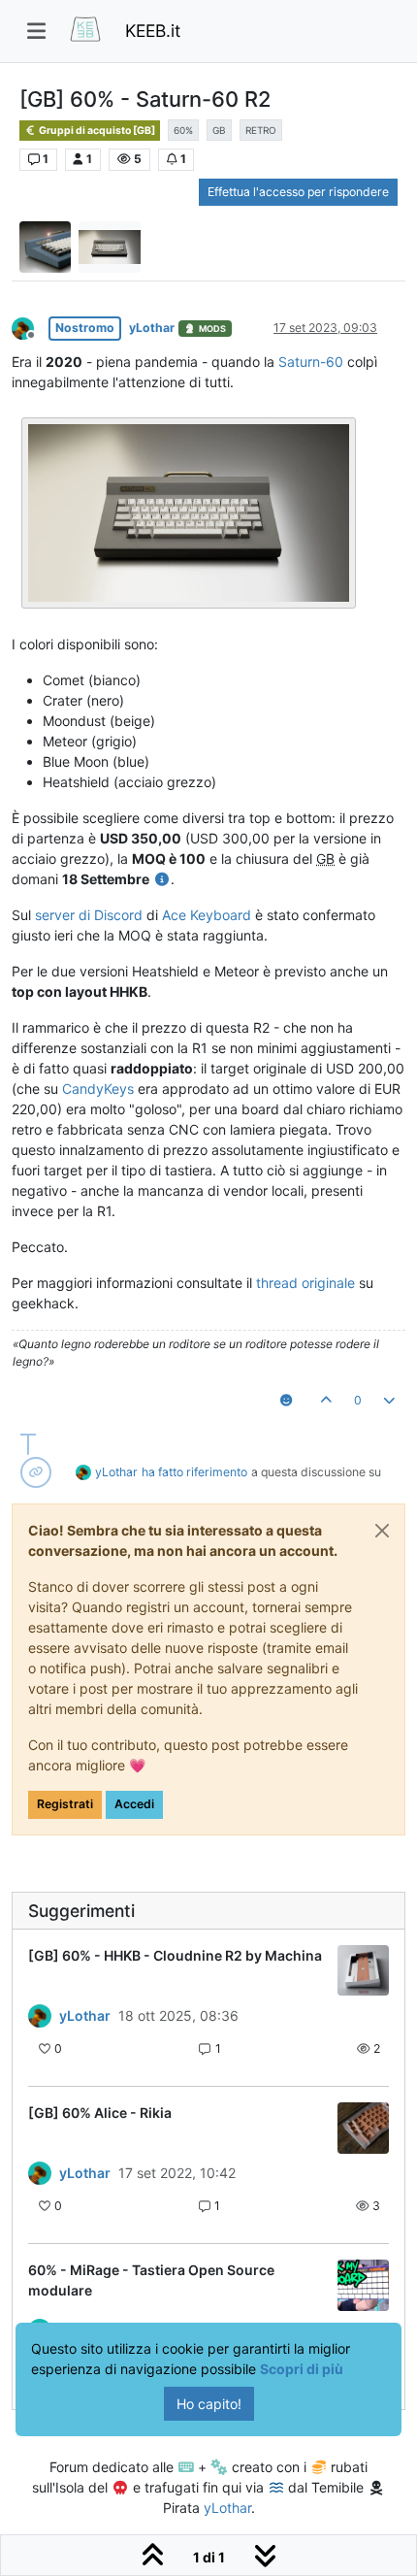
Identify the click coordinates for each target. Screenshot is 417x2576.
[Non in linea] (30, 327)
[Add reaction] (286, 1401)
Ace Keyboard (207, 915)
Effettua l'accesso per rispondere (298, 192)
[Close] (382, 1531)
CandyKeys (98, 1089)
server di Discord (89, 915)
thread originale (305, 1283)
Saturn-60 (311, 362)
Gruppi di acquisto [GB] (96, 131)
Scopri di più (302, 2369)
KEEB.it (153, 31)
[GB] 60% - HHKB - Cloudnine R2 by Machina (175, 1955)
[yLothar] (40, 2015)
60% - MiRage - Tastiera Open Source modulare (151, 2280)
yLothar (152, 328)
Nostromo (85, 328)
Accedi (134, 1804)
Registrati (65, 1804)
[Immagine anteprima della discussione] (363, 1971)
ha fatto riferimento (194, 1472)
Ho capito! (209, 2404)
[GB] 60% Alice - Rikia (100, 2113)
